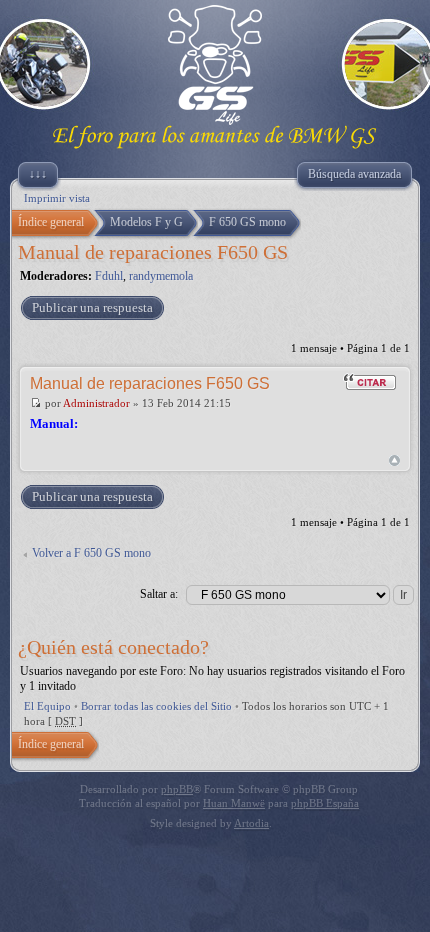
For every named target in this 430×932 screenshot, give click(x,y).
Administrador (96, 403)
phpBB (177, 789)
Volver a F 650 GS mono (91, 553)
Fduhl (109, 276)
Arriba (394, 460)
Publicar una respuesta (92, 307)
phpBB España (325, 803)
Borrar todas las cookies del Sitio (156, 706)
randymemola (161, 276)
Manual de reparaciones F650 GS (153, 252)
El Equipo (47, 706)
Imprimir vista (57, 198)
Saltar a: (159, 594)
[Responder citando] (370, 382)
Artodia (251, 823)
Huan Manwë (234, 803)
